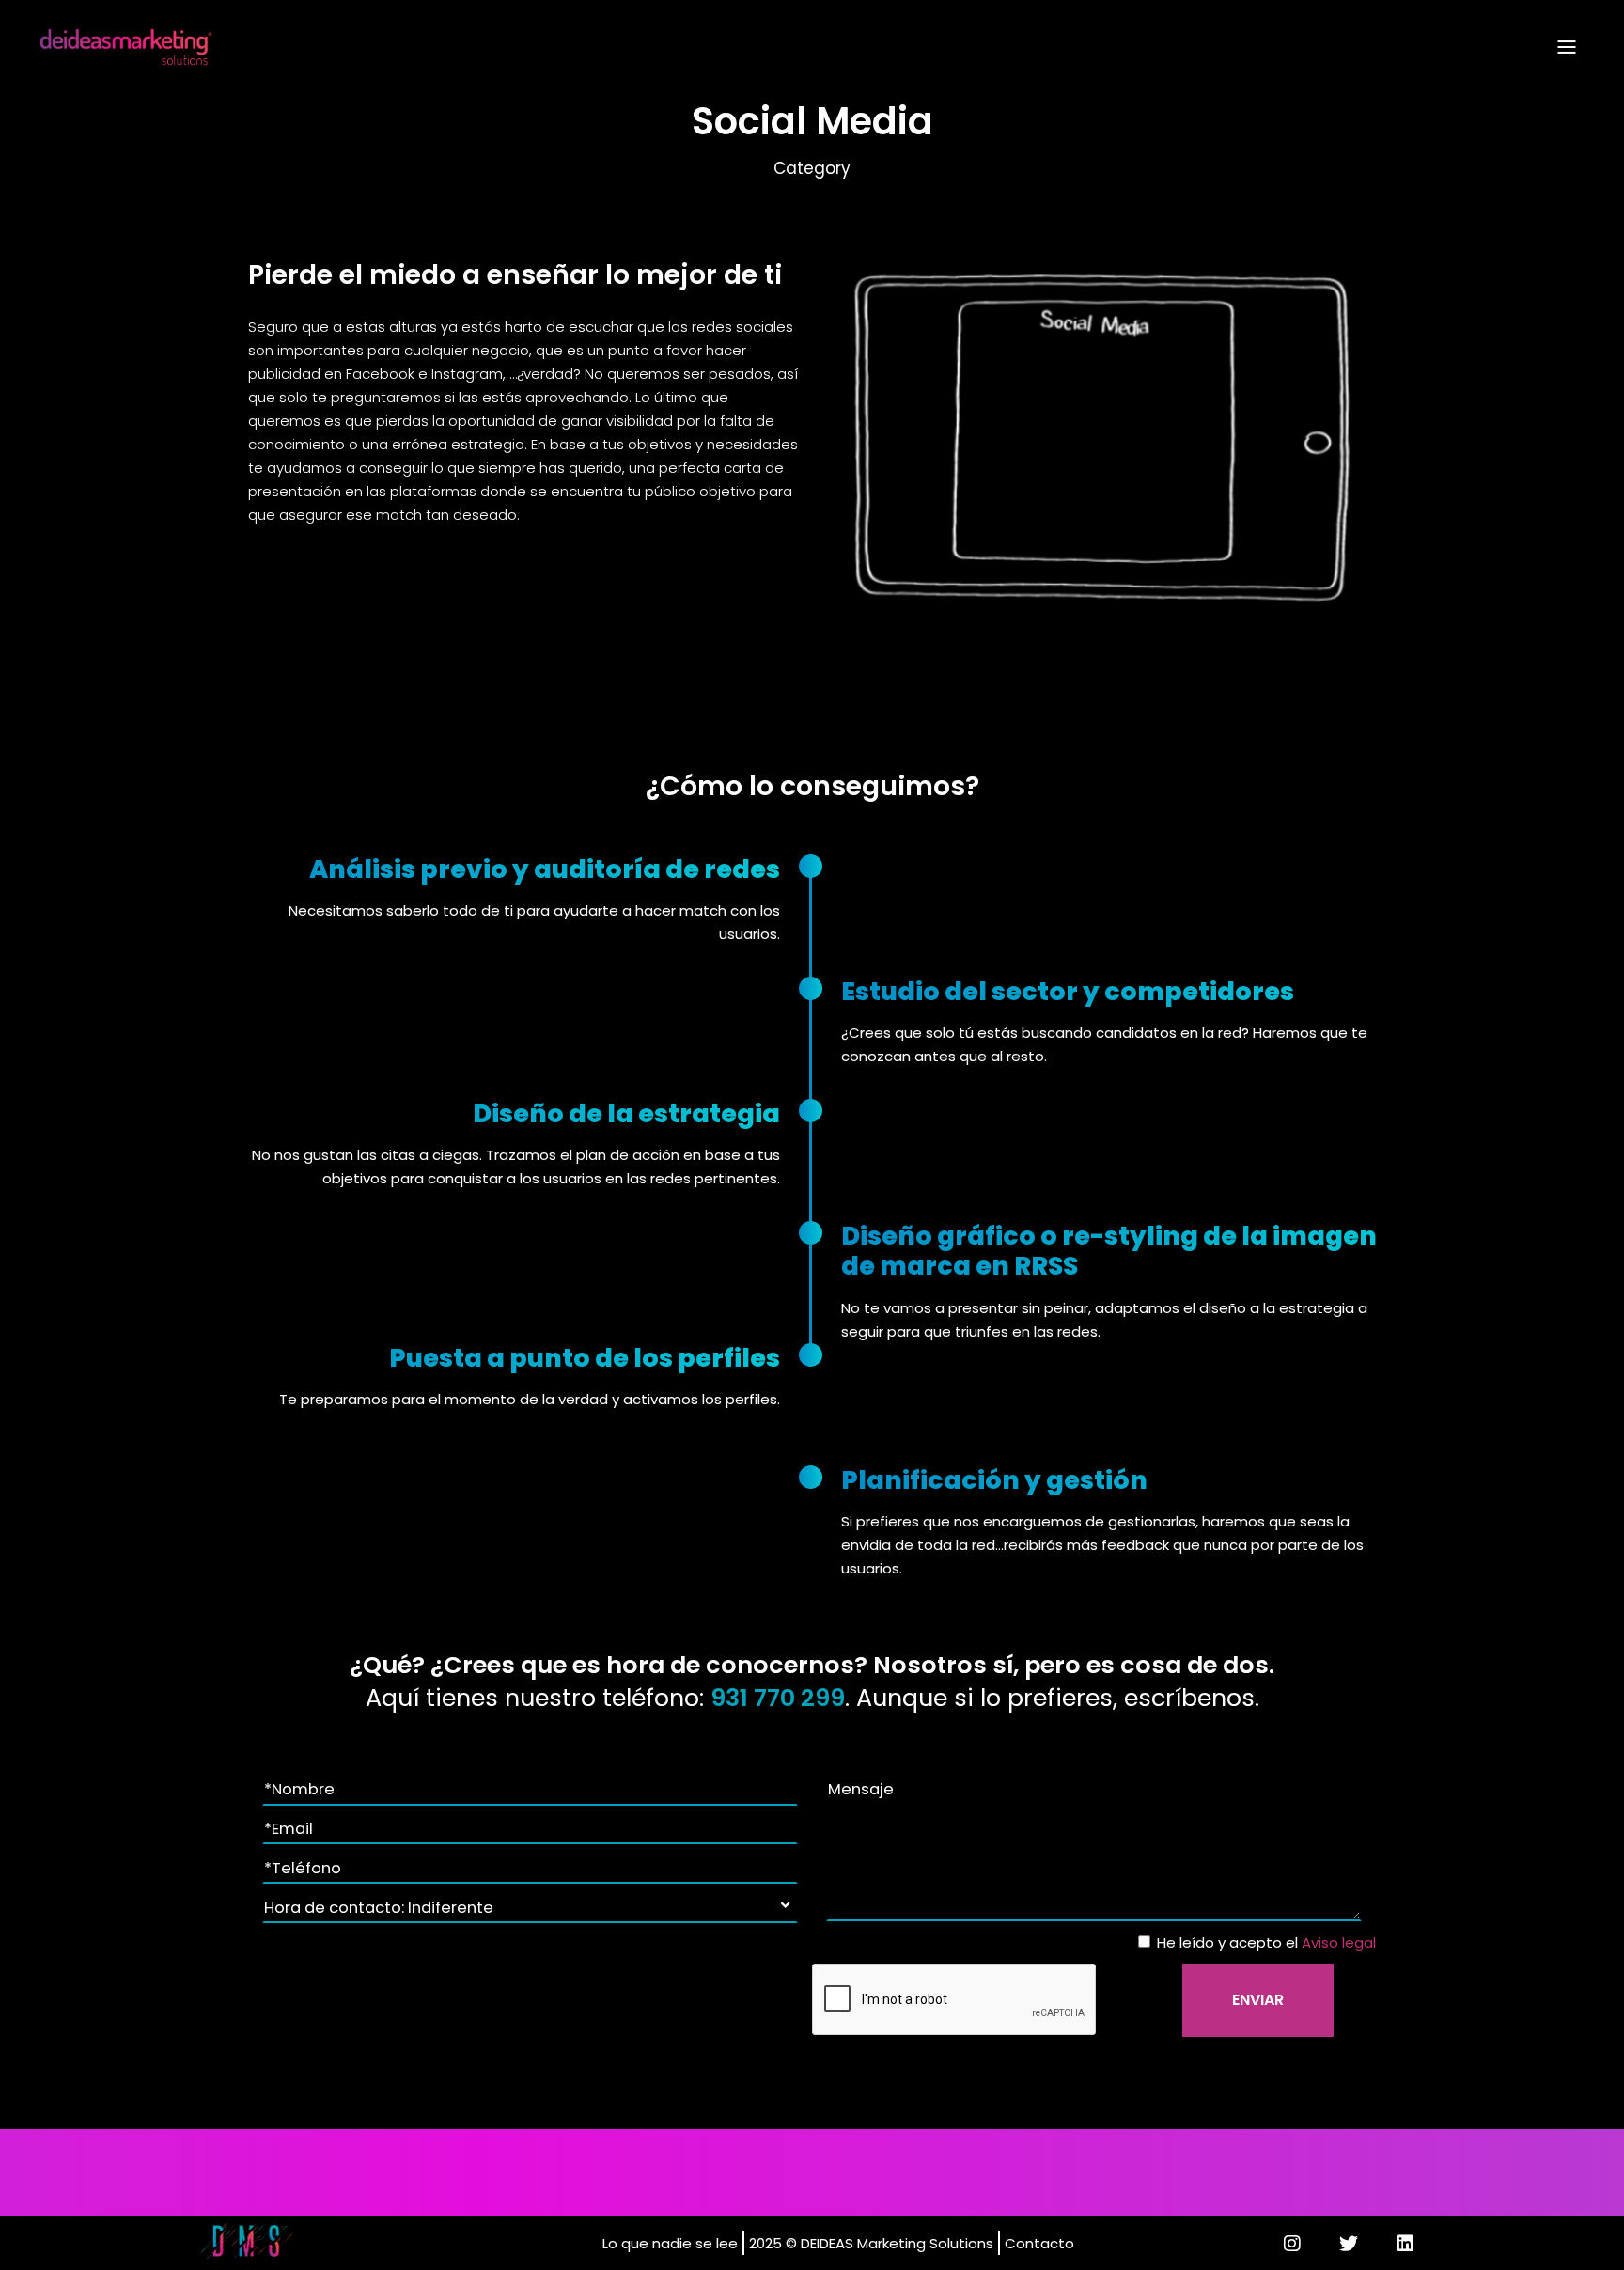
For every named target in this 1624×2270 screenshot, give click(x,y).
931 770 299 (778, 1698)
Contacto (1039, 2243)
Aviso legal (1339, 1942)
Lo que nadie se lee (670, 2243)
